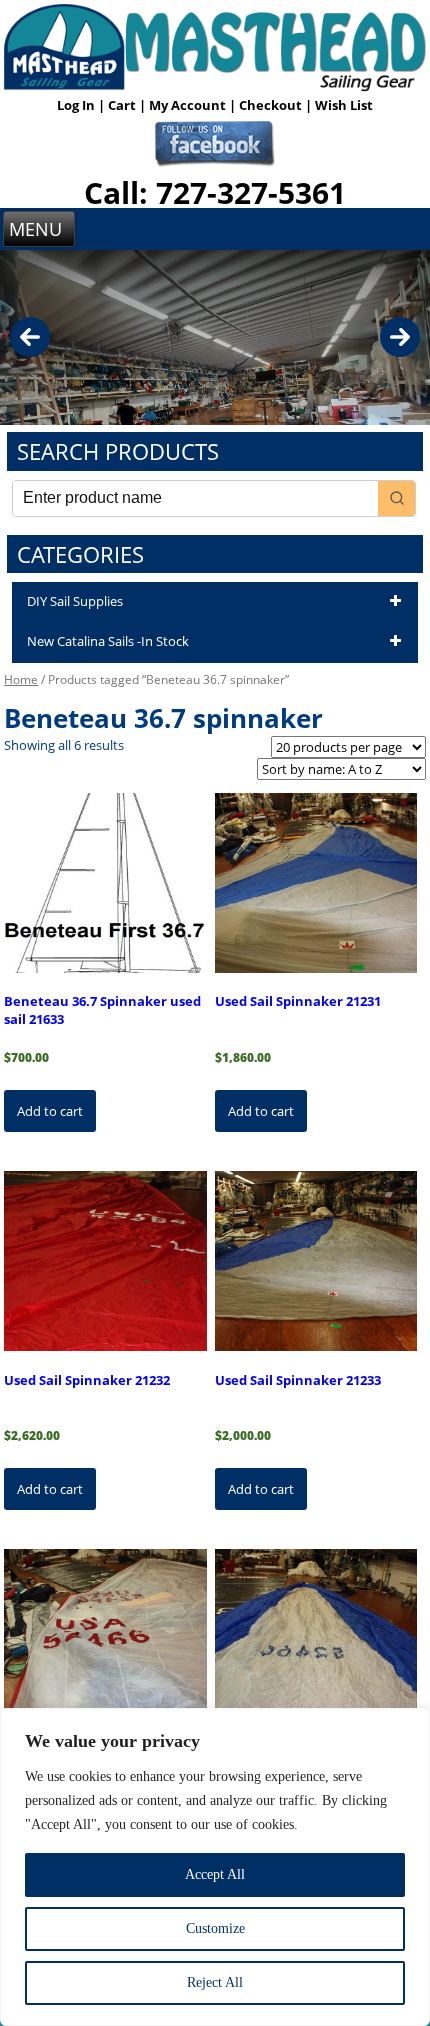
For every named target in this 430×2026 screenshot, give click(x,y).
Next (400, 337)
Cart (123, 105)
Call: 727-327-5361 (215, 192)
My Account (189, 105)
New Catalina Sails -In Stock (108, 641)
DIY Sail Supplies (75, 601)
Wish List (344, 105)
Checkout (272, 105)
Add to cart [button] (50, 1111)
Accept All (215, 1874)
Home (21, 679)
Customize (215, 1928)
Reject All (215, 1982)
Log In (77, 105)
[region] (215, 1867)
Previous (30, 337)
